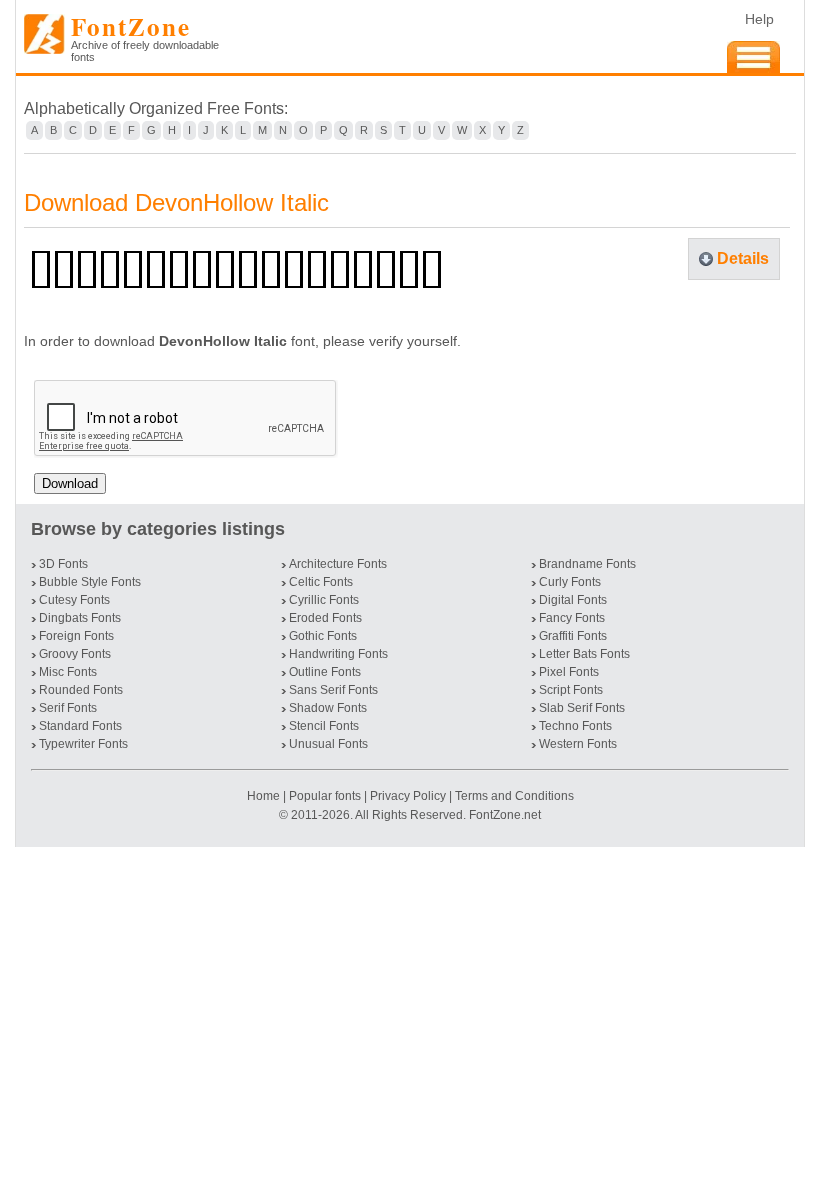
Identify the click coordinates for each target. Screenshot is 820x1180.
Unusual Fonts (328, 744)
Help (759, 19)
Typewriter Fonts (83, 744)
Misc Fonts (68, 672)
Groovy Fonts (75, 654)
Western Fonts (578, 744)
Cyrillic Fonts (324, 600)
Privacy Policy (408, 796)
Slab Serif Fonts (582, 708)
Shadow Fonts (328, 708)
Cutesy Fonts (74, 600)
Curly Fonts (570, 582)
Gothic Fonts (323, 636)
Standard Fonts (80, 726)
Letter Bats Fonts (584, 654)
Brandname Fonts (587, 564)
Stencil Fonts (324, 726)
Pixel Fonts (569, 672)
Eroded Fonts (325, 618)
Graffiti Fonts (573, 636)
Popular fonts (325, 796)
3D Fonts (63, 564)
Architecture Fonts (338, 564)
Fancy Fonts (572, 618)
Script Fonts (571, 690)
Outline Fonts (325, 672)
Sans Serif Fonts (333, 690)
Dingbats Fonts (80, 618)
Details (743, 258)
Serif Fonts (68, 708)
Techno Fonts (575, 726)
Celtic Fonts (321, 582)
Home (265, 796)
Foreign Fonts (76, 636)
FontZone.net (505, 815)
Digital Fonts (573, 600)
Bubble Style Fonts (90, 582)
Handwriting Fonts (338, 654)
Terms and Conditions (514, 796)
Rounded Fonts (81, 690)
